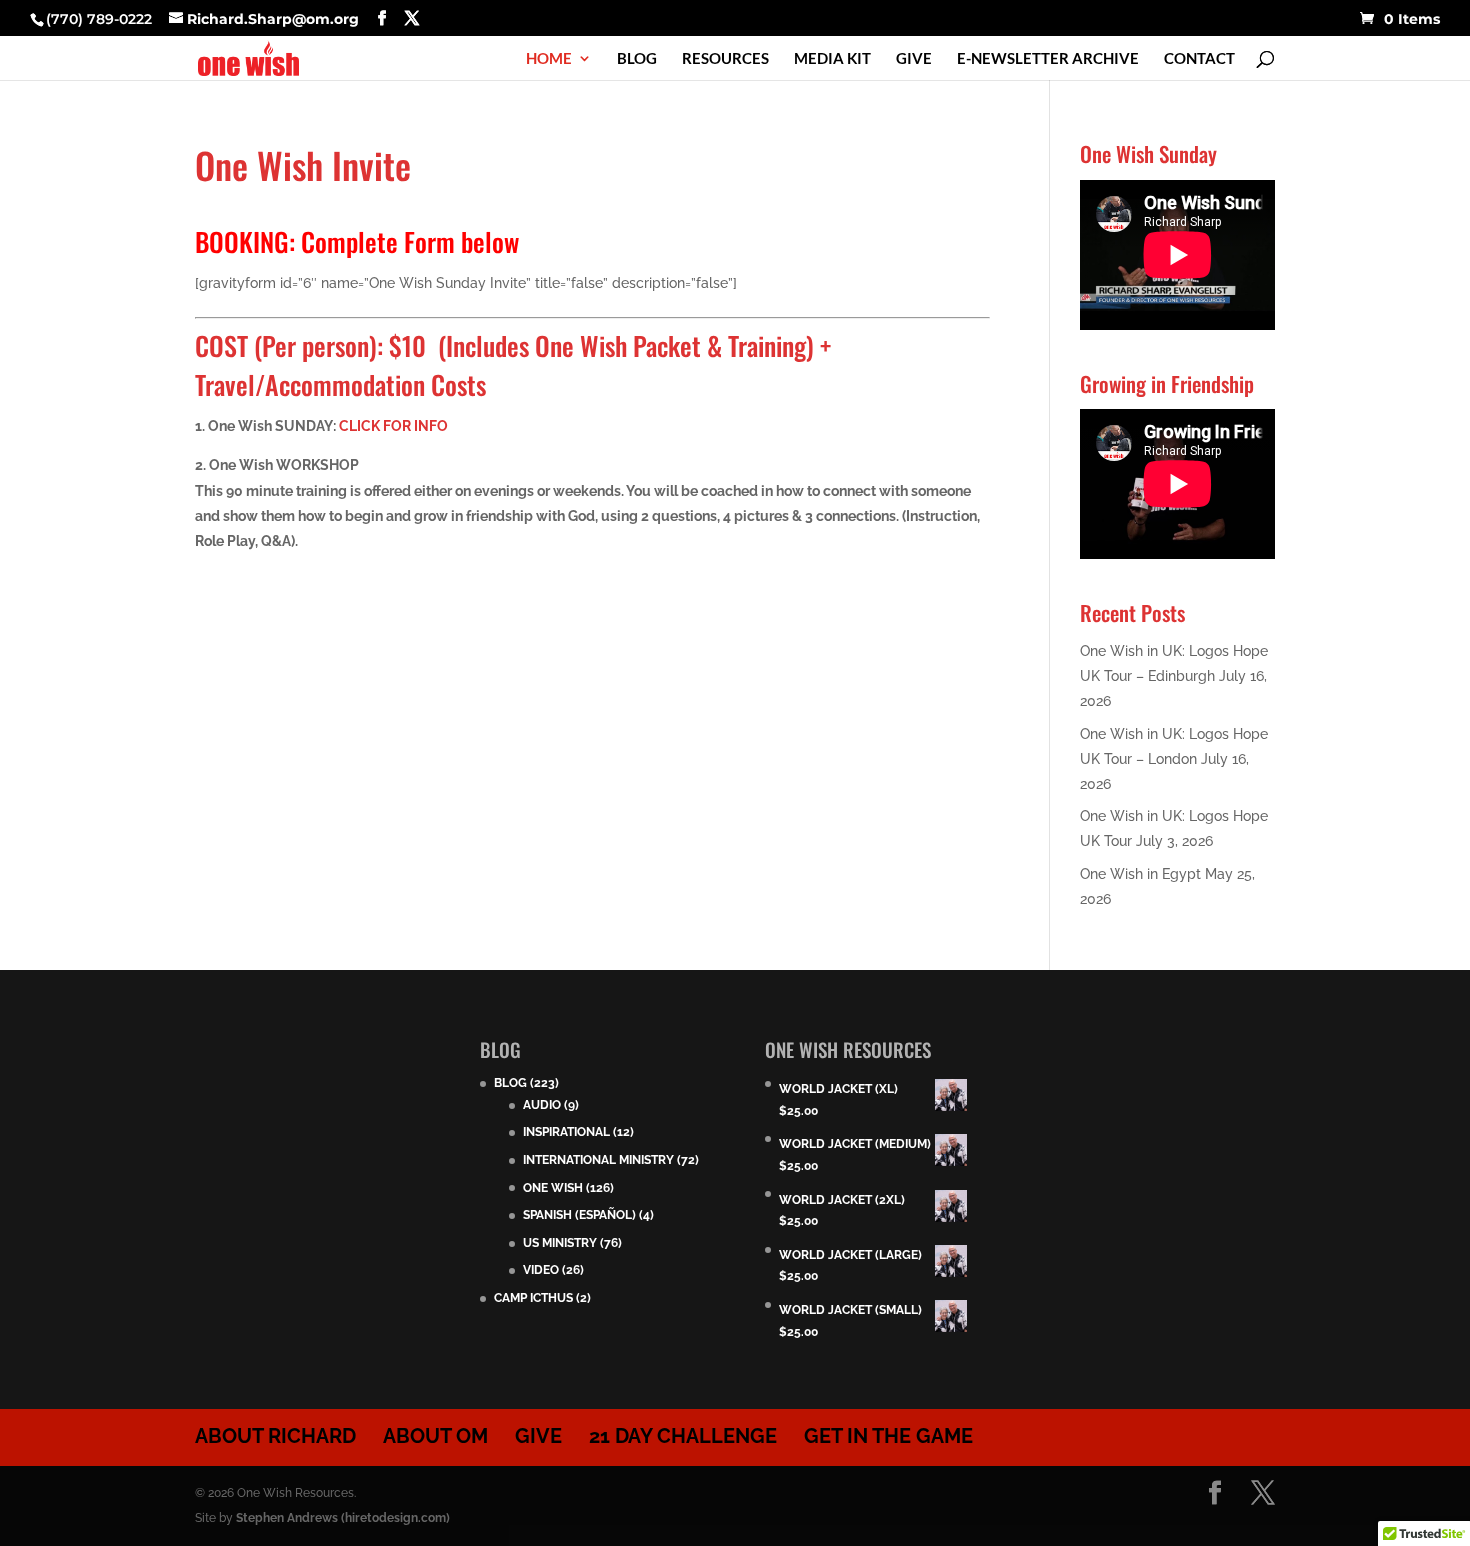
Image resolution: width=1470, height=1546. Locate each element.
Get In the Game (888, 1436)
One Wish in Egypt (1140, 874)
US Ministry (560, 1243)
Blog (637, 59)
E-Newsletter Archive (1048, 59)
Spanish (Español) (579, 1215)
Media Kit (832, 59)
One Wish (553, 1188)
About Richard (275, 1436)
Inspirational (566, 1132)
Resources (725, 59)
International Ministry (598, 1160)
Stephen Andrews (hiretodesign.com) (343, 1518)
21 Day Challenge (683, 1436)
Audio (542, 1105)
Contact (1199, 59)
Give (914, 59)
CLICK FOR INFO (393, 426)
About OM (435, 1436)
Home (549, 59)
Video (541, 1270)
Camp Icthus (533, 1298)
